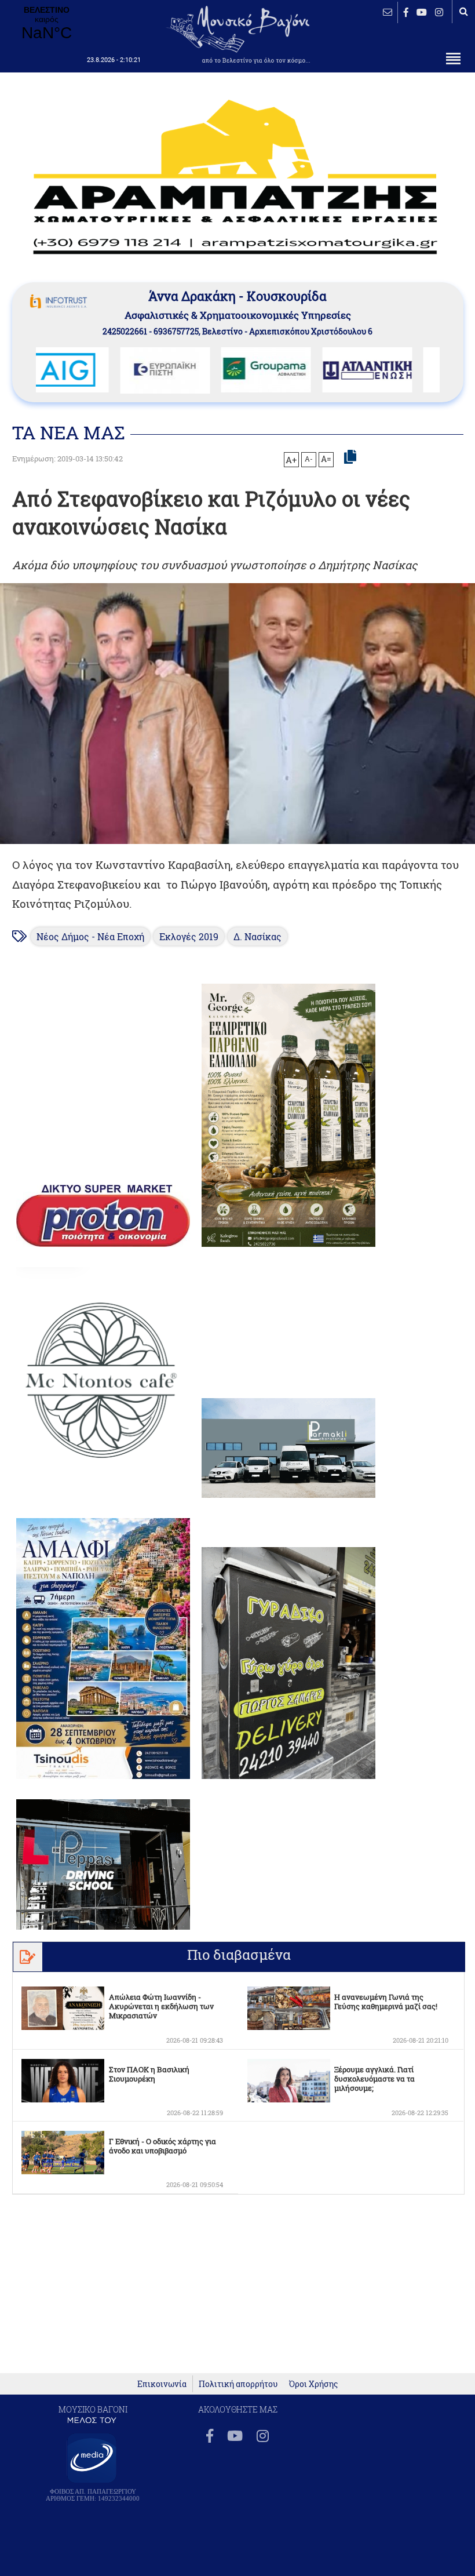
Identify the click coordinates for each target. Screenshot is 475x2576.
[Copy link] (350, 457)
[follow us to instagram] (439, 12)
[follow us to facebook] (406, 12)
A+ (291, 460)
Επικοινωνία (162, 2384)
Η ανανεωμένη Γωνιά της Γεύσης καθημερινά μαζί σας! (386, 2002)
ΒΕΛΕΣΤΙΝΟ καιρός (46, 24)
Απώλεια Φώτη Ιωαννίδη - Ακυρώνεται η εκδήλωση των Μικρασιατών (161, 2006)
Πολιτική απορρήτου (238, 2384)
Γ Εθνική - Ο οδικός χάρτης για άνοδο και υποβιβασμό (162, 2146)
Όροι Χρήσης (313, 2384)
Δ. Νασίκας (257, 936)
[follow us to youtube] (422, 12)
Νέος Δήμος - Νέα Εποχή (90, 936)
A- (309, 459)
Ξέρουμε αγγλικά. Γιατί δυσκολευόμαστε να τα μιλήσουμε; (374, 2079)
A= (326, 459)
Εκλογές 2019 (189, 936)
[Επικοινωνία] (388, 12)
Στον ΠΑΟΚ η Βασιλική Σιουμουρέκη (149, 2074)
